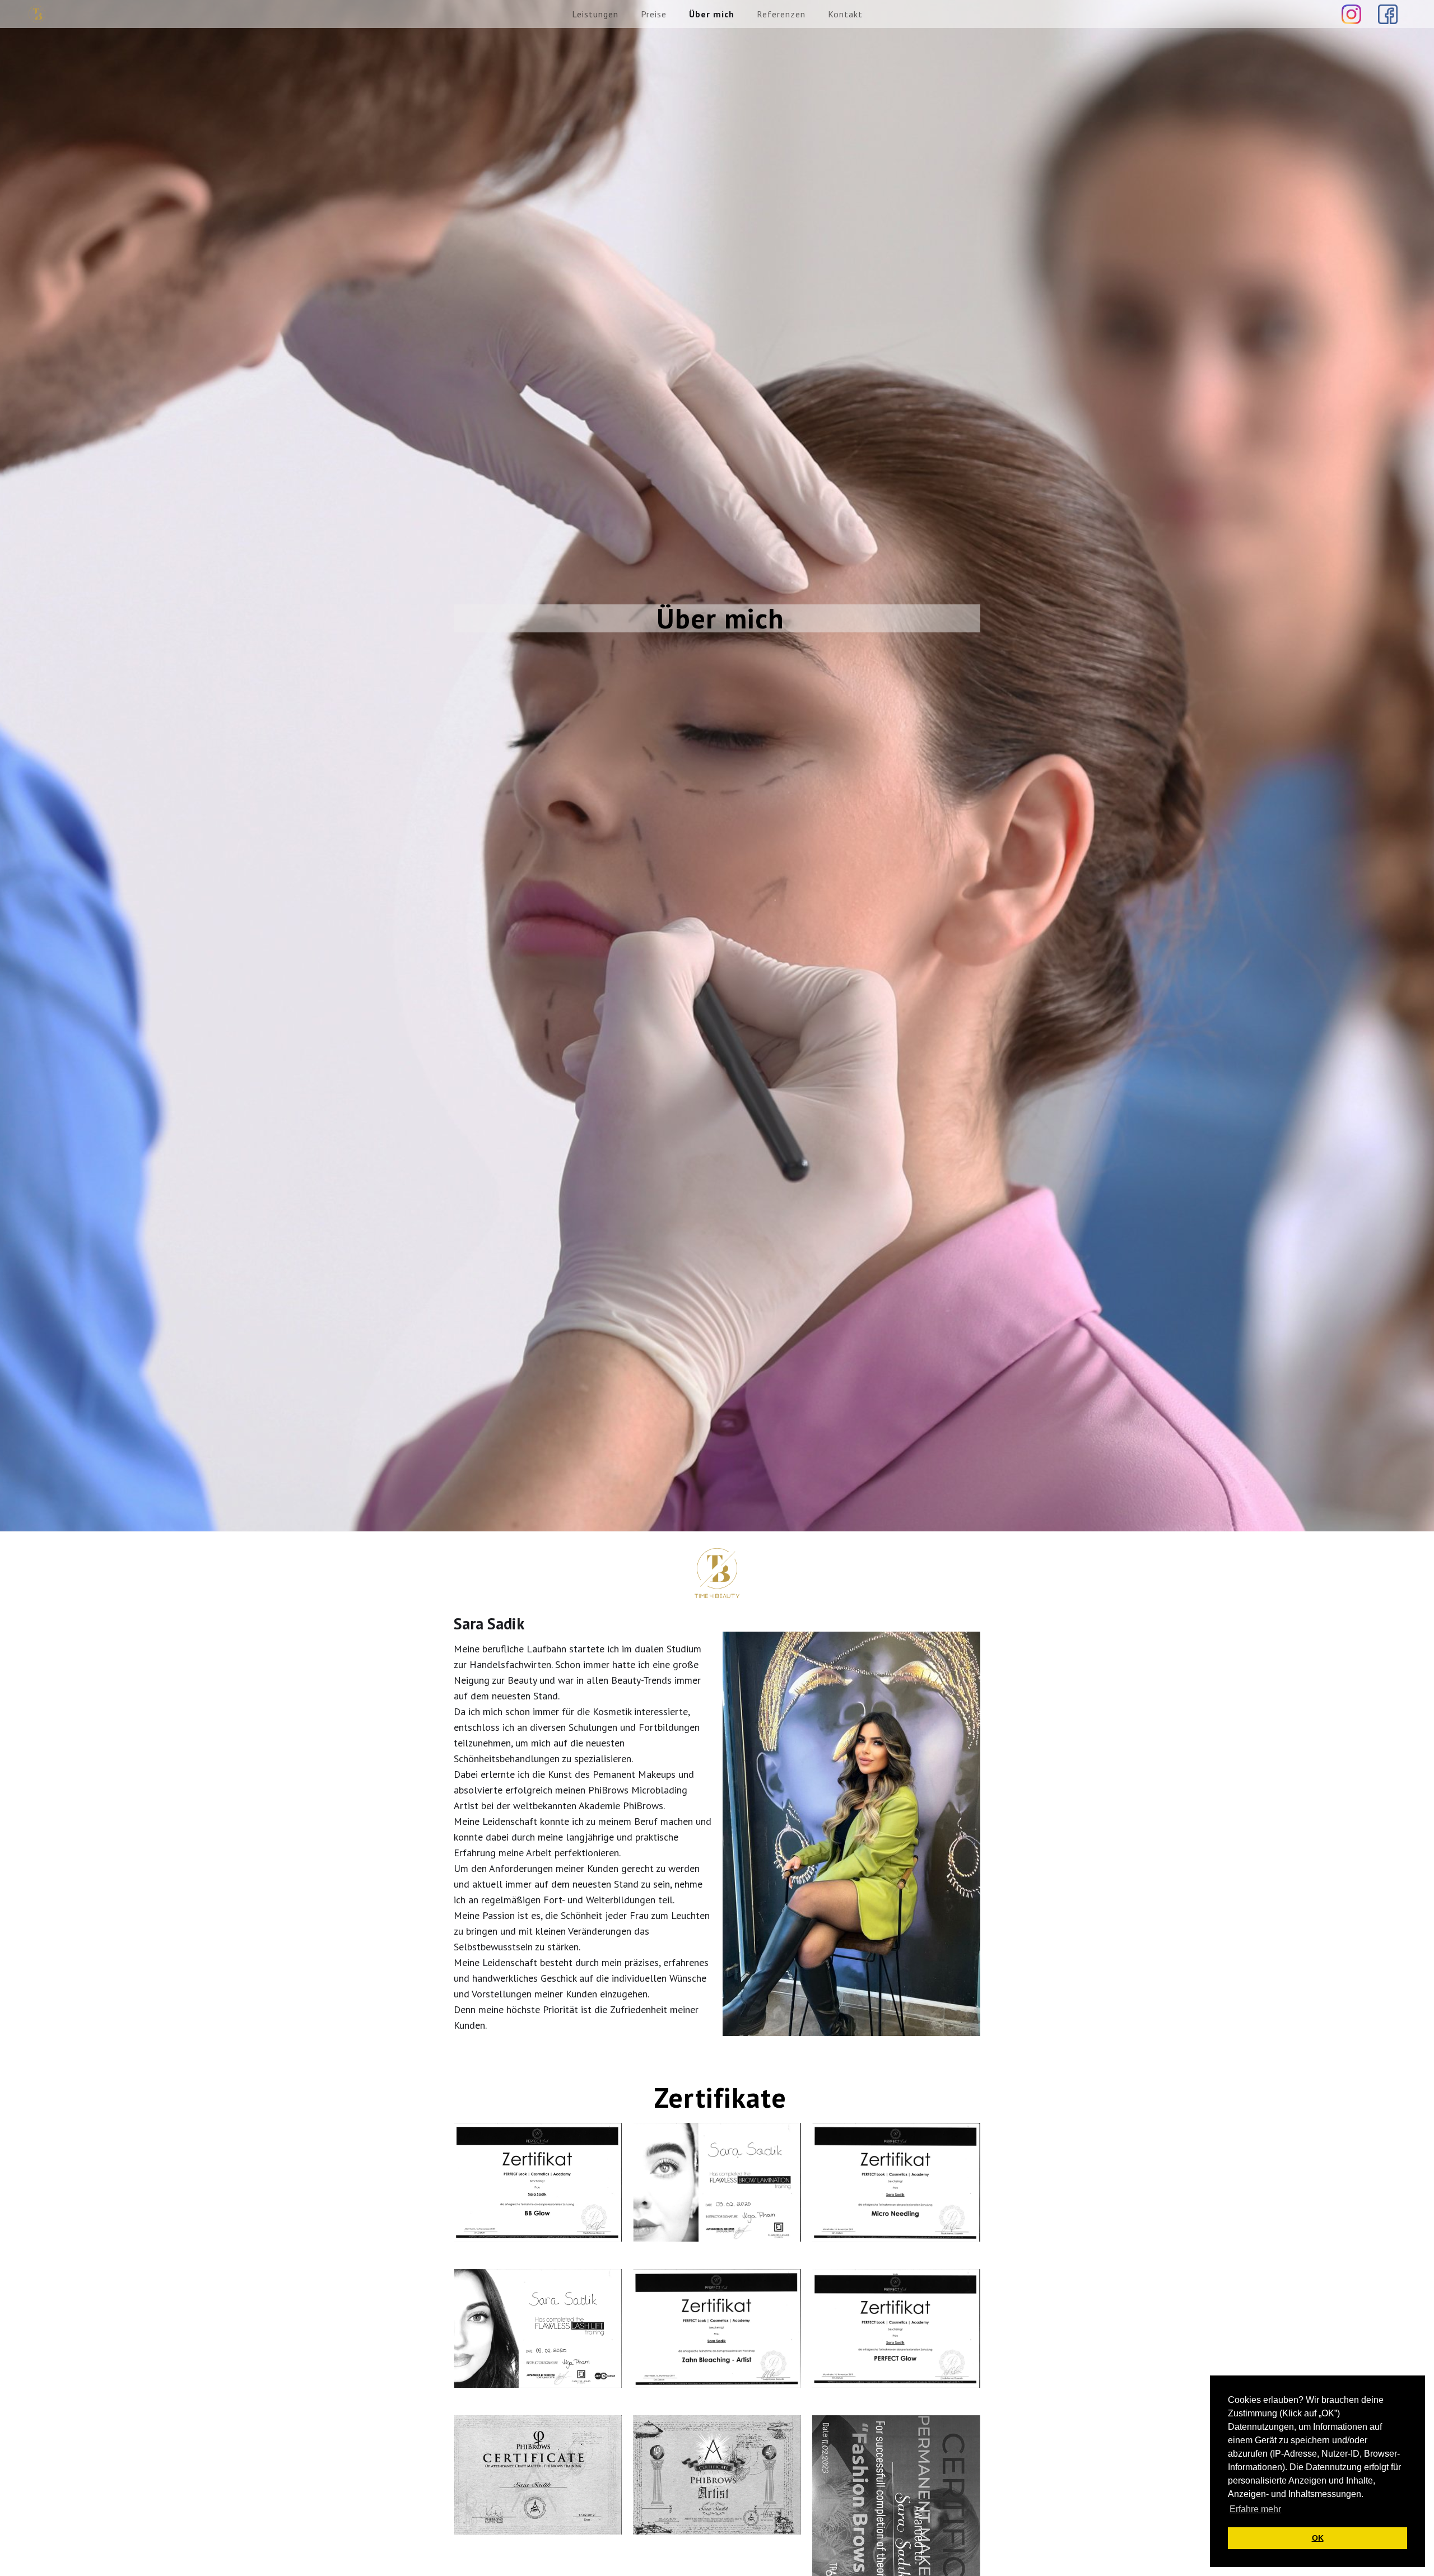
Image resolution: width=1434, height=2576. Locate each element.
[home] (37, 14)
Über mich (712, 14)
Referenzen (781, 14)
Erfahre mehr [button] (1255, 2509)
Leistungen (595, 14)
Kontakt (845, 14)
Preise (654, 14)
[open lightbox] (538, 2182)
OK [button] (1318, 2538)
